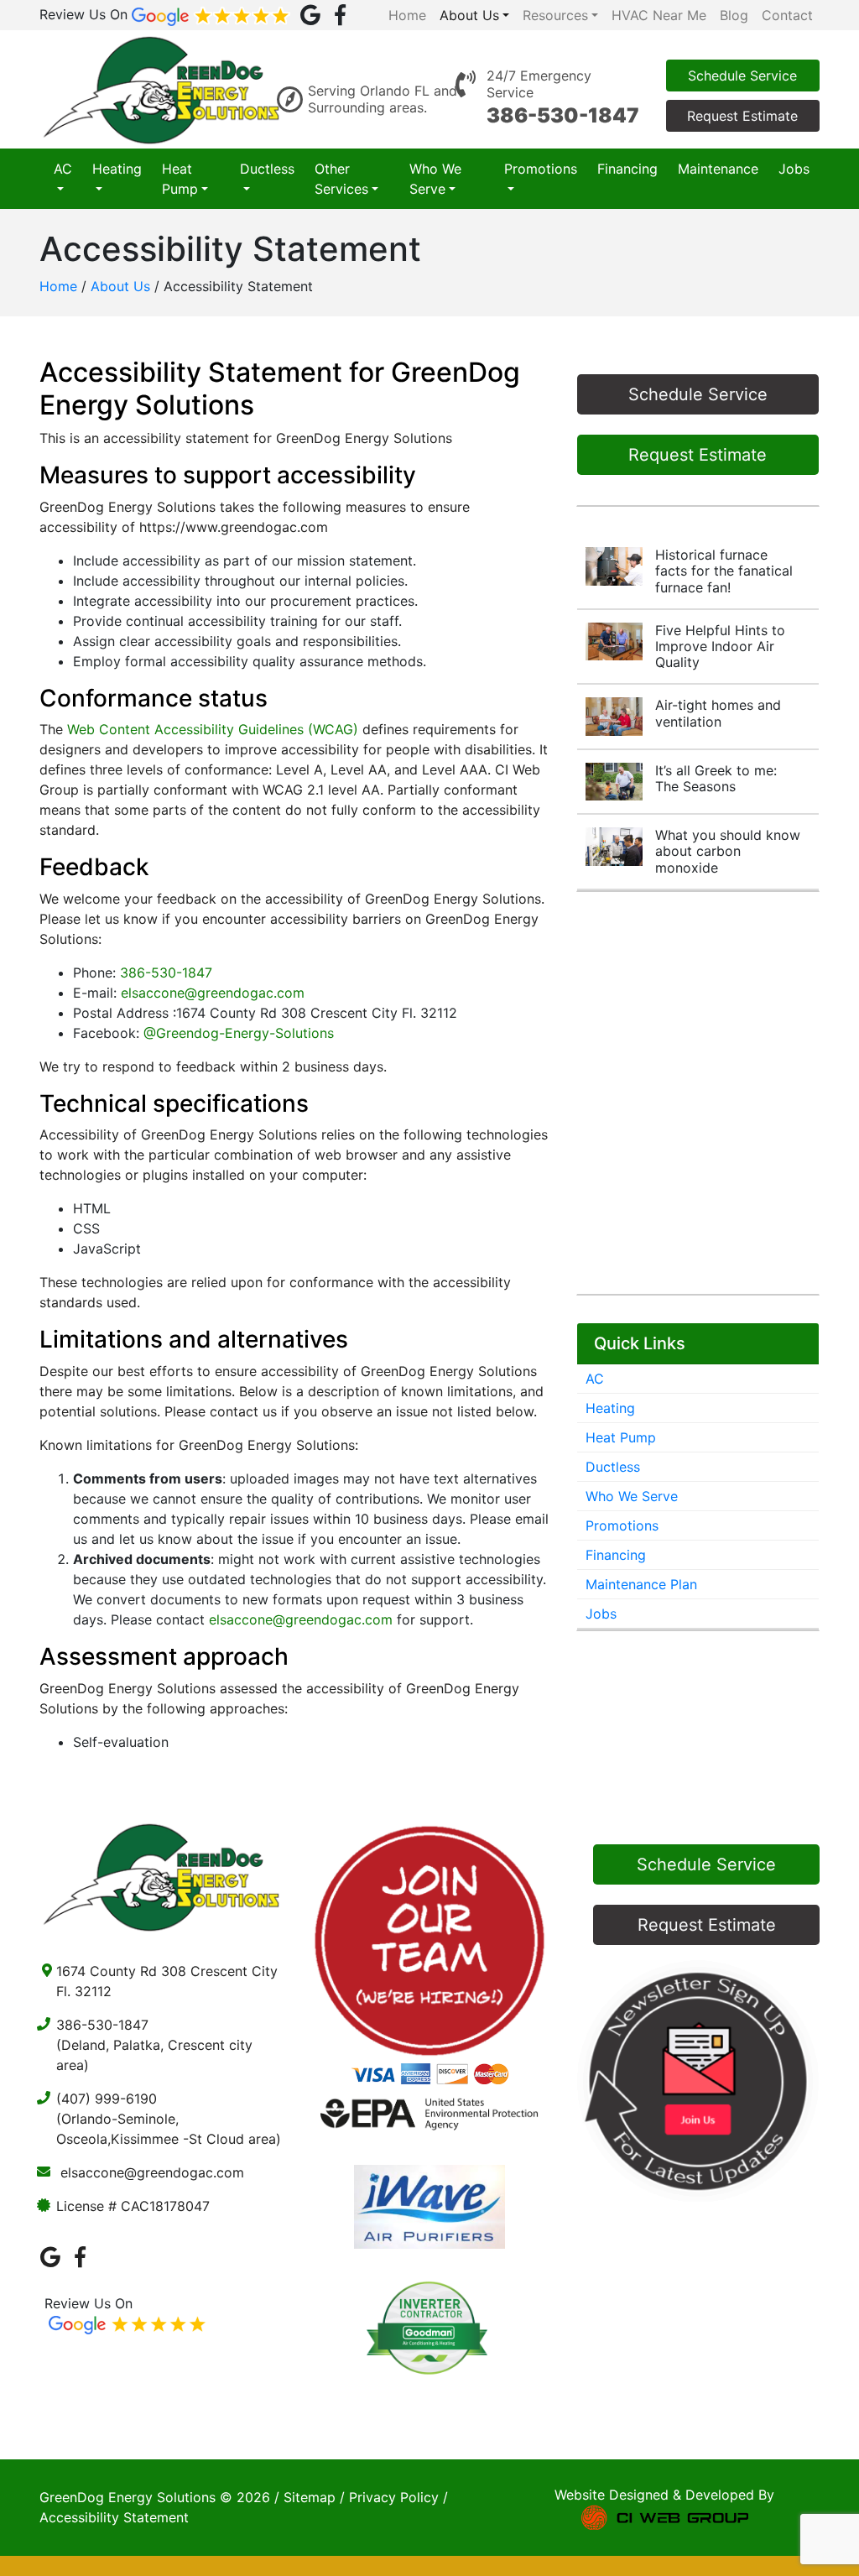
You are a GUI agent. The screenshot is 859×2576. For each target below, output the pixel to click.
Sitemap (310, 2497)
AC (63, 169)
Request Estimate (742, 116)
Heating (117, 169)
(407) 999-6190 (107, 2099)
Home (58, 286)
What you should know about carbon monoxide (728, 851)
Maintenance (718, 169)
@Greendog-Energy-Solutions (239, 1033)
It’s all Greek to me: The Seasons (716, 778)
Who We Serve (435, 179)
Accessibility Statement (114, 2517)
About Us (120, 286)
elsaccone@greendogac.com (213, 993)
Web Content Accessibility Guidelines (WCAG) (213, 729)
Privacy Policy (394, 2497)
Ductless (267, 169)
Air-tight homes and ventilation (718, 713)
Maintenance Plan (641, 1584)
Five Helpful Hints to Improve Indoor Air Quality (720, 646)
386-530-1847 (563, 115)
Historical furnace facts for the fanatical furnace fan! (724, 571)
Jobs (794, 169)
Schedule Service (742, 76)
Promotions (541, 169)
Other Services (341, 179)
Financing (627, 169)
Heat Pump (180, 179)
